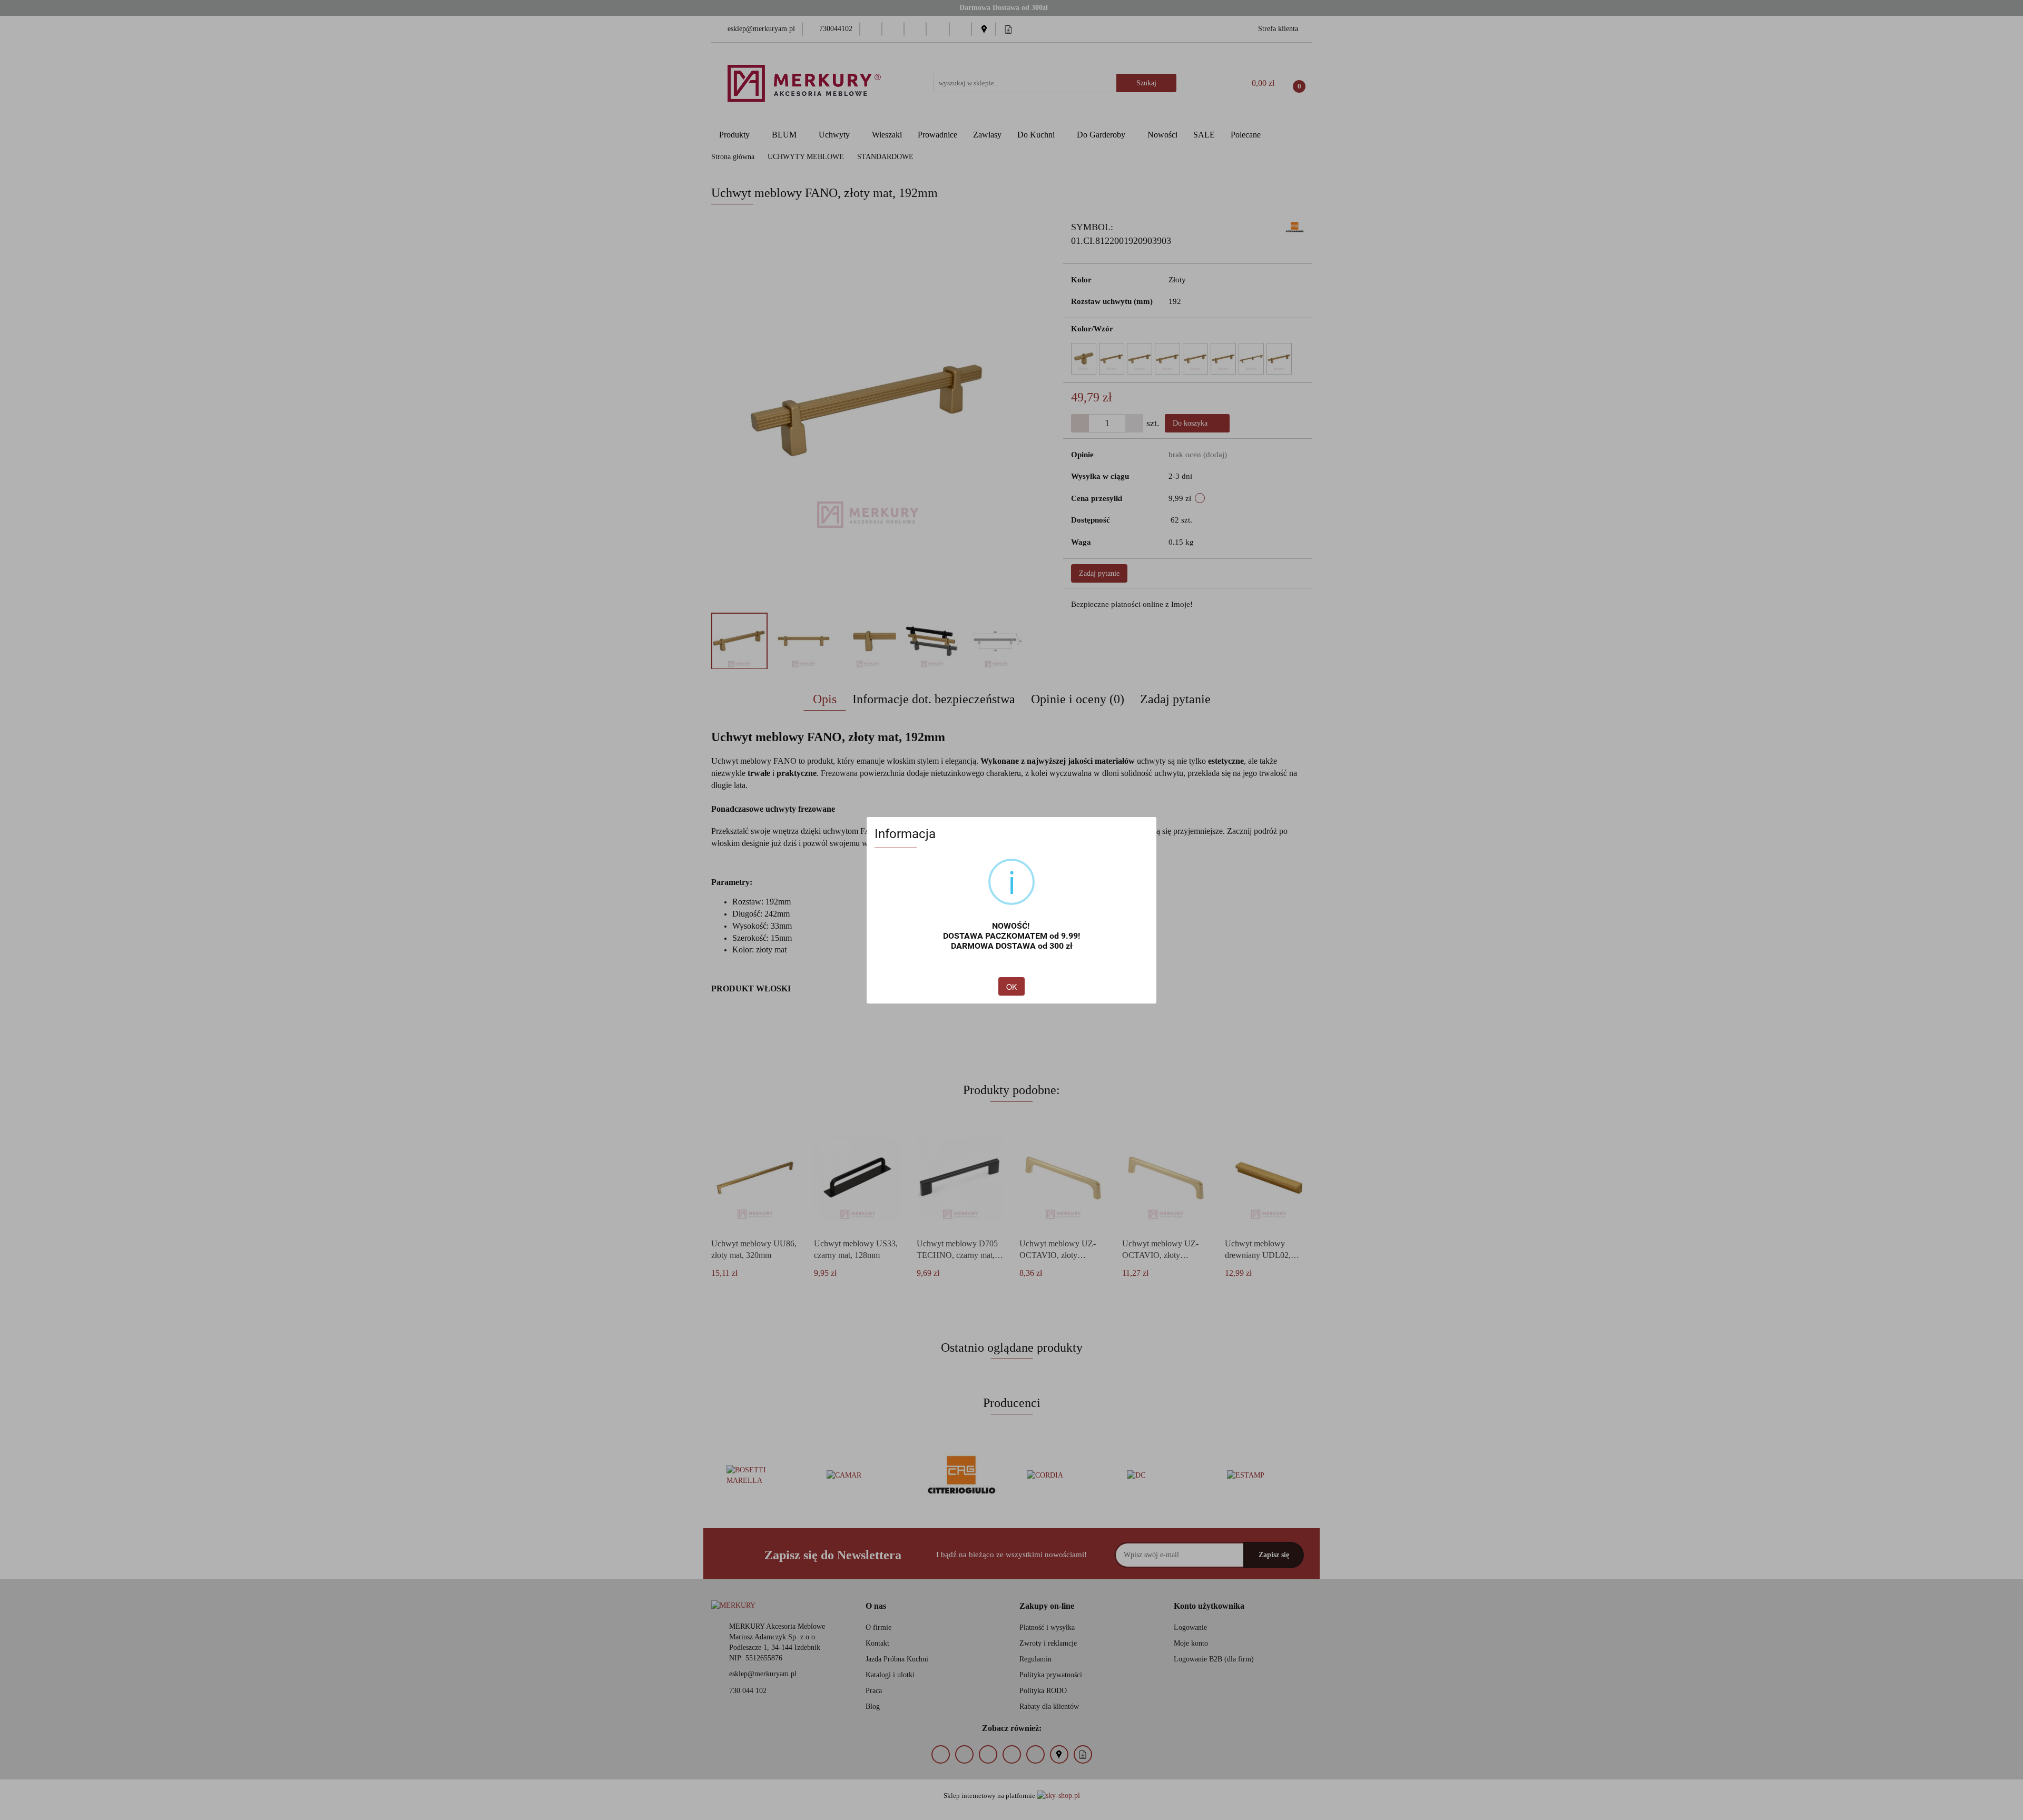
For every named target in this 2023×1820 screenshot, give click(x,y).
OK (1011, 987)
